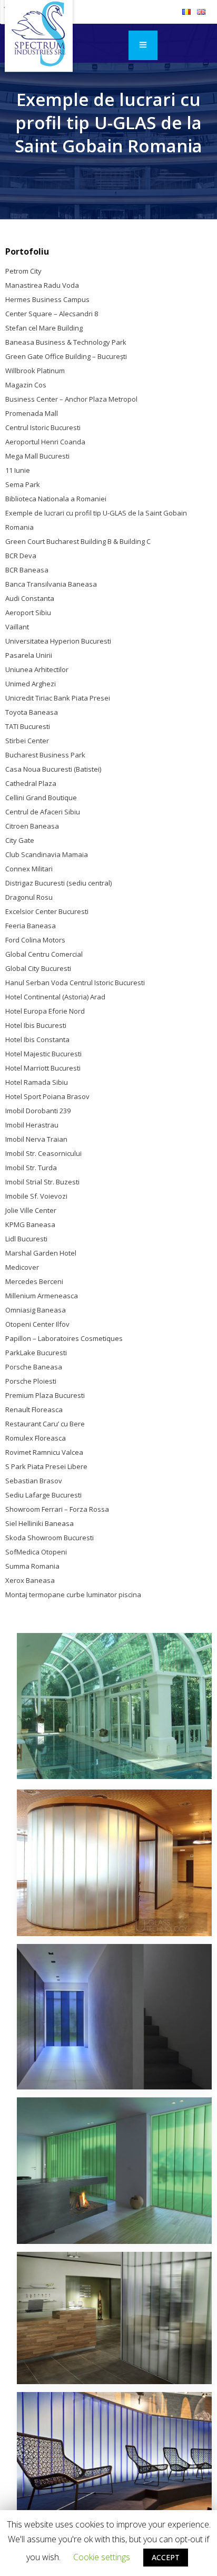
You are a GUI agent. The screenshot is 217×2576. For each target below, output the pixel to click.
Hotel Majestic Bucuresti (43, 1054)
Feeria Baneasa (31, 926)
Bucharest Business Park (45, 755)
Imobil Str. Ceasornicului (43, 1153)
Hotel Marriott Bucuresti (43, 1068)
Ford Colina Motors (35, 940)
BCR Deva (21, 556)
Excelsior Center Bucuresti (47, 911)
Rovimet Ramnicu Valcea (44, 1452)
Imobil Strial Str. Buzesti (42, 1182)
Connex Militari (29, 869)
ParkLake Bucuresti (36, 1353)
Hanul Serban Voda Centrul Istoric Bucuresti (75, 983)
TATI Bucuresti (28, 726)
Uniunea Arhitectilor (37, 669)
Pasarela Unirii (29, 655)
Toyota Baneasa (32, 712)
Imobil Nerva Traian (36, 1139)
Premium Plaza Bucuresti (45, 1395)
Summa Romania (32, 1566)
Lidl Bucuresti (26, 1239)
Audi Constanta (30, 598)
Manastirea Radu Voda (42, 285)
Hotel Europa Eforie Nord (45, 1011)
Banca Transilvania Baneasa (51, 584)
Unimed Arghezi (31, 684)
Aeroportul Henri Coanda (45, 442)
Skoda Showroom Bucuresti (50, 1538)
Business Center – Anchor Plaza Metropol (71, 399)
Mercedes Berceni (34, 1281)
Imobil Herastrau (32, 1125)
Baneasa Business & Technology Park (66, 342)
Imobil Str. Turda (31, 1168)
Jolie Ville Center (31, 1210)
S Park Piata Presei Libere (46, 1466)
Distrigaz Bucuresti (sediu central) (58, 883)
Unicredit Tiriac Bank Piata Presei (58, 698)
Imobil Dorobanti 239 (38, 1111)
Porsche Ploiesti (31, 1381)
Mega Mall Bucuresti (37, 456)
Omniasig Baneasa (36, 1310)
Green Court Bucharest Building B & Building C (78, 541)
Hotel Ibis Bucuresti (36, 1025)
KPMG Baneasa (30, 1224)
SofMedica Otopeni (36, 1552)
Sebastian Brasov (34, 1481)
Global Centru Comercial (44, 954)
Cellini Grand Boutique (41, 798)
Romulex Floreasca (36, 1438)
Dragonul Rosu (29, 897)
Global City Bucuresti (38, 968)
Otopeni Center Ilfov (37, 1324)
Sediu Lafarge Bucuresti (43, 1495)
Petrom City (23, 271)
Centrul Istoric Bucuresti (43, 427)
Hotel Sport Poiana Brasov (47, 1096)
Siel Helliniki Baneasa (40, 1523)
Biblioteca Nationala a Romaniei (56, 499)
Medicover (22, 1267)
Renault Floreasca (34, 1409)
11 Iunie (18, 470)
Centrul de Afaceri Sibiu (43, 812)
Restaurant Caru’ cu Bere (45, 1424)
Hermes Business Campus (47, 299)
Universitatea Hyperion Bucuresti (58, 641)
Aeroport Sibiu (28, 613)
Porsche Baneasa (34, 1367)
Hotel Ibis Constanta (37, 1039)
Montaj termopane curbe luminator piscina (73, 1595)
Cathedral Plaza (31, 783)
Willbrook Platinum (35, 371)
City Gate (20, 840)
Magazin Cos (26, 385)
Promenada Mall (32, 413)
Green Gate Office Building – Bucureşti (66, 356)
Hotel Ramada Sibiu (37, 1082)
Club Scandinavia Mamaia (47, 854)
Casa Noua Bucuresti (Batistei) (53, 769)
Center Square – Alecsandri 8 (52, 314)
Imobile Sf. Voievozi (36, 1196)
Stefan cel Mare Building (44, 328)
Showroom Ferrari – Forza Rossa (57, 1509)
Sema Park (23, 484)
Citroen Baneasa (32, 826)
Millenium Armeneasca (42, 1296)
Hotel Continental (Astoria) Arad (55, 997)
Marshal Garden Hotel (41, 1253)
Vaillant (17, 627)
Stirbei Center (27, 741)
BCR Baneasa (27, 570)
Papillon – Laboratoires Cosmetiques (64, 1338)
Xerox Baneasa (30, 1580)
